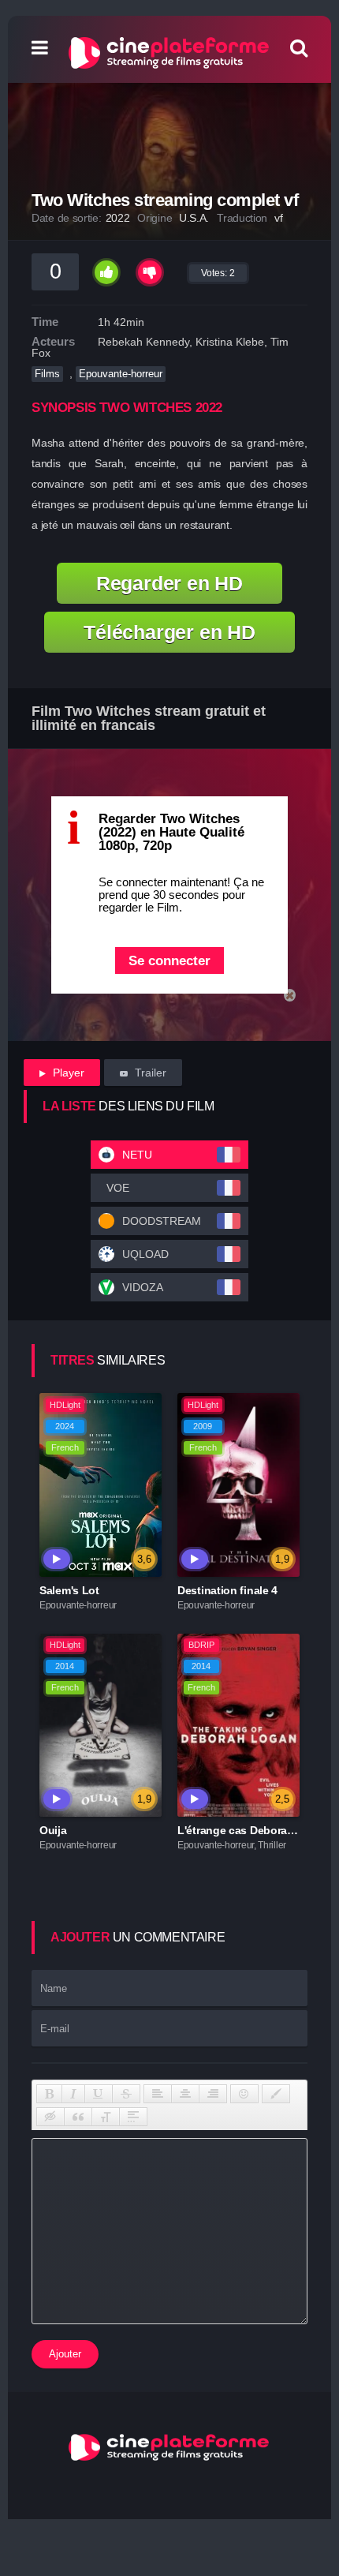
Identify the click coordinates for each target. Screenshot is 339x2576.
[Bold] (49, 2094)
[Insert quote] (78, 2117)
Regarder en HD (169, 583)
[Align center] (185, 2094)
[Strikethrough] (126, 2094)
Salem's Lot (69, 1590)
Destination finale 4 (227, 1590)
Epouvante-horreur (121, 374)
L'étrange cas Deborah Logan (254, 1830)
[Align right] (213, 2094)
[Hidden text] (50, 2117)
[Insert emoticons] (244, 2094)
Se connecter (169, 961)
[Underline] (99, 2094)
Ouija (53, 1830)
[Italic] (73, 2094)
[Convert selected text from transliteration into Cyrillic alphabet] (106, 2117)
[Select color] (276, 2094)
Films (47, 374)
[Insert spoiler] (133, 2117)
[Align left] (158, 2094)
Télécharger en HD (169, 632)
